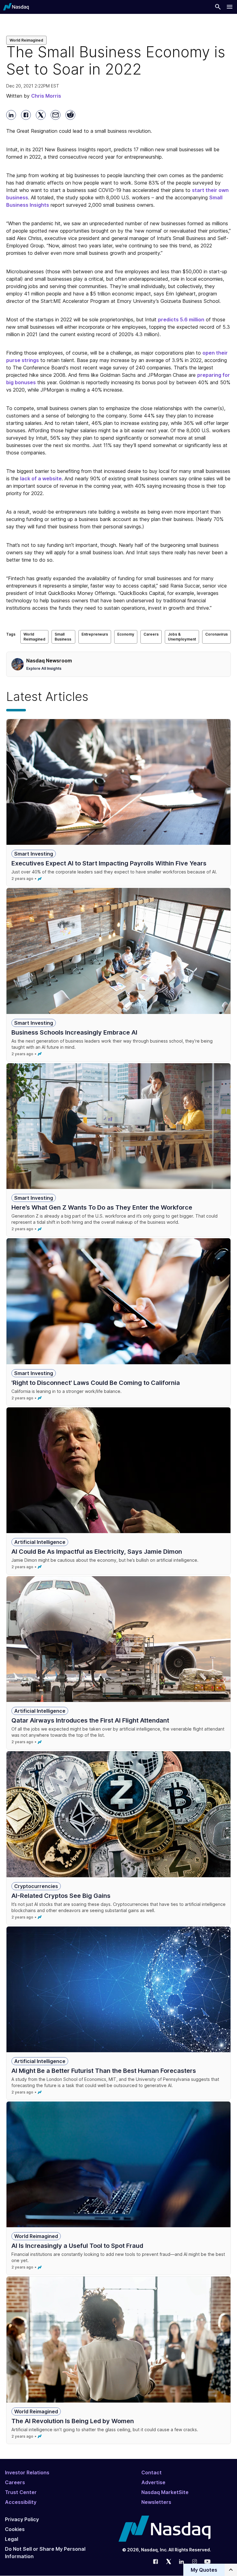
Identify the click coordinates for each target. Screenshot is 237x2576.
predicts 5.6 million (181, 319)
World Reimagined (26, 40)
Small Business (63, 637)
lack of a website (41, 478)
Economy (126, 634)
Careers (151, 634)
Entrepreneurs (95, 634)
